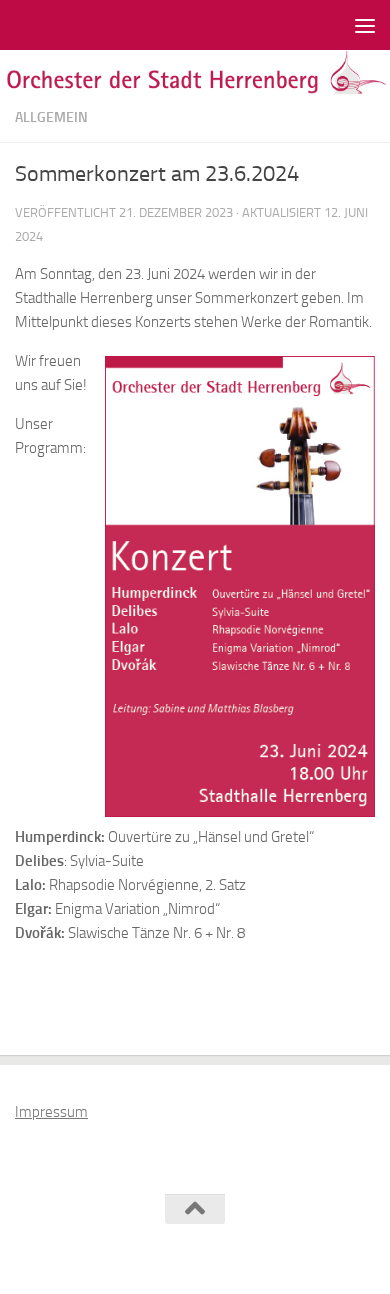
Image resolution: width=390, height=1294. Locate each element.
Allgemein (51, 117)
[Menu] (365, 25)
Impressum (51, 1112)
